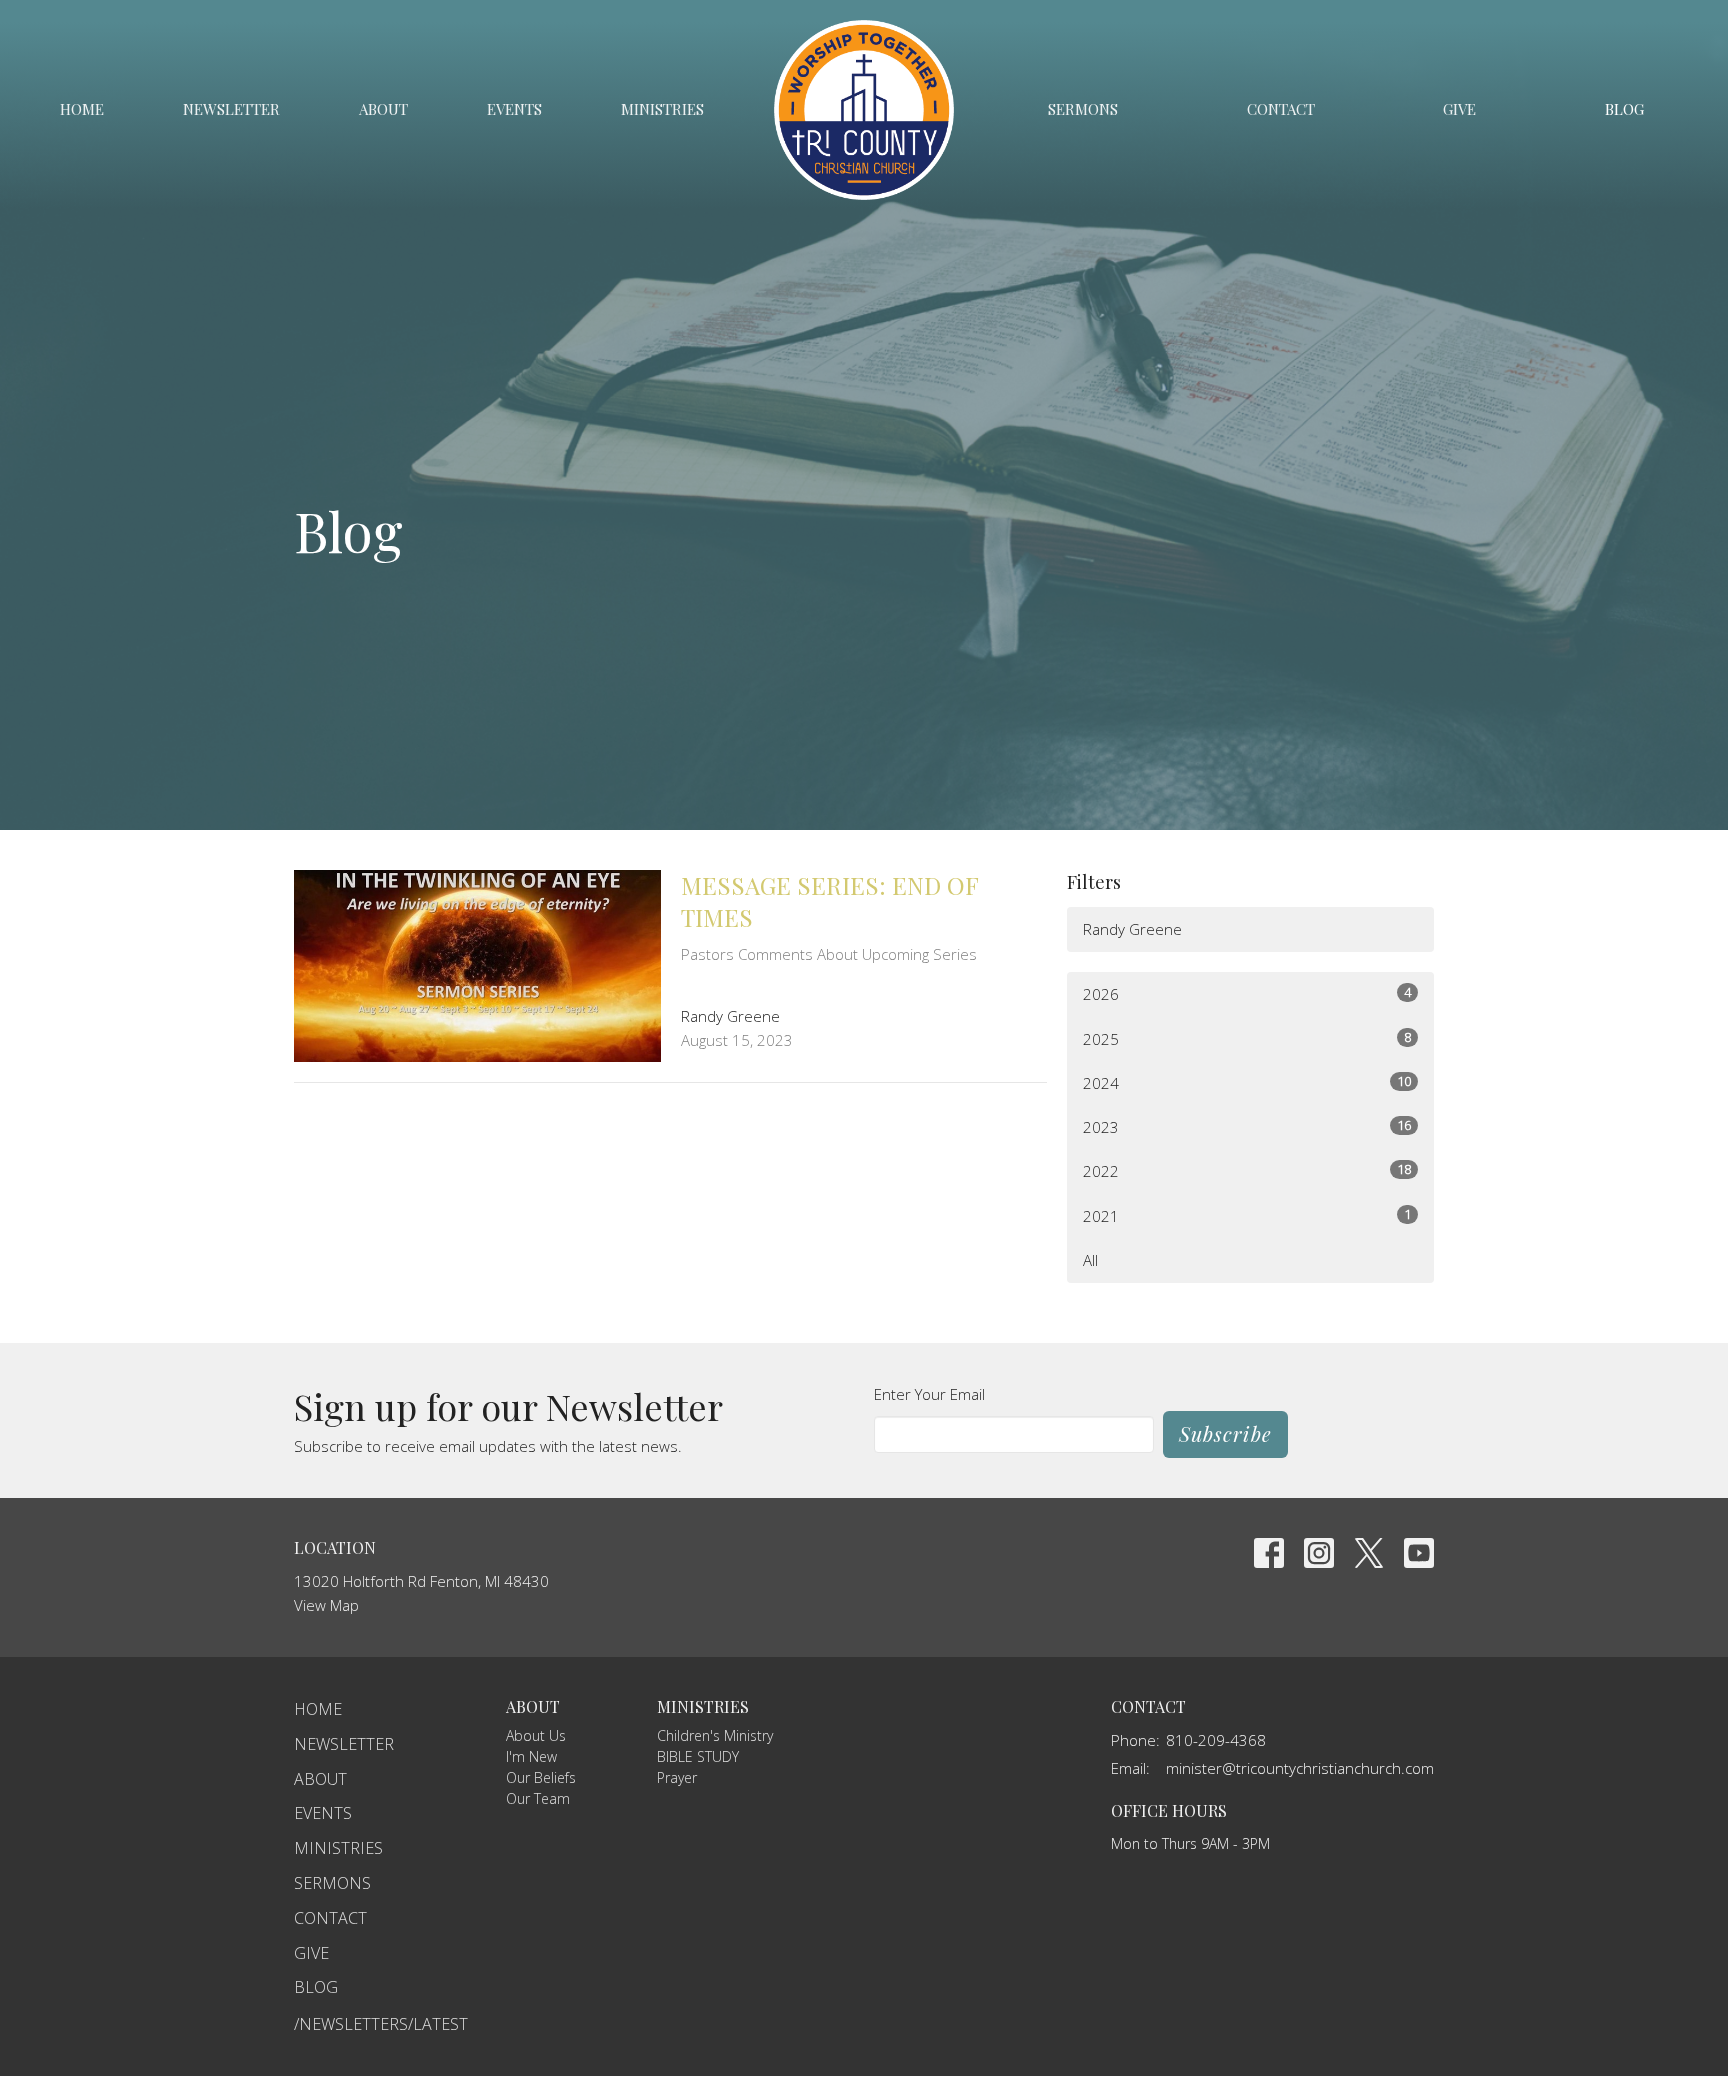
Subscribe (1225, 1433)
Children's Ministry (715, 1735)
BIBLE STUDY (698, 1756)
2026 (1247, 993)
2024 (1247, 1082)
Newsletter (231, 109)
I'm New (531, 1756)
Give (1459, 109)
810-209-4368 (1216, 1740)
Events (514, 109)
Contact (1281, 109)
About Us (536, 1735)
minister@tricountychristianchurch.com (1300, 1768)
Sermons (1083, 109)
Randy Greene (1132, 929)
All (1090, 1260)
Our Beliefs (541, 1777)
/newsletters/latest (381, 2024)
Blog (1624, 109)
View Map (326, 1605)
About (383, 109)
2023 (1247, 1126)
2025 (1247, 1038)
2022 (1247, 1170)
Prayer (677, 1777)
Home (82, 109)
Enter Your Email (929, 1394)
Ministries (662, 109)
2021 (1247, 1215)
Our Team (538, 1798)
